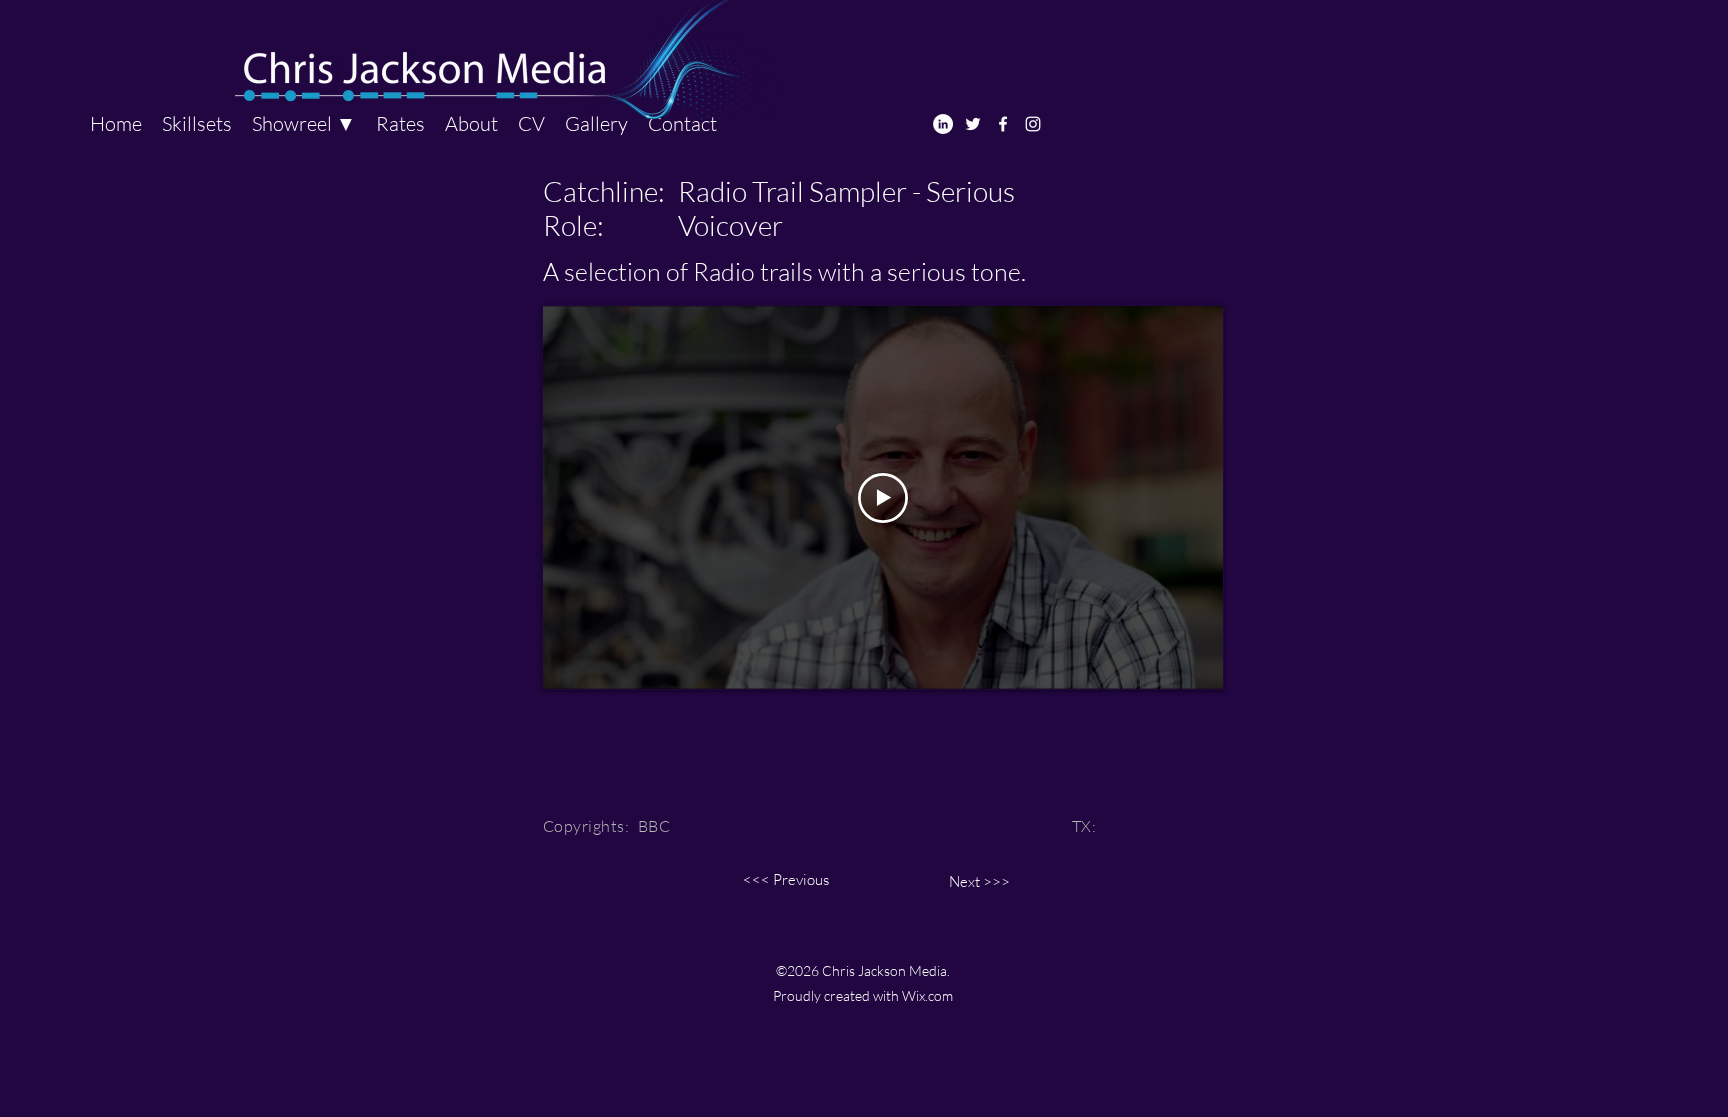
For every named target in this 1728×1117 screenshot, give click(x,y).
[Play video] (883, 498)
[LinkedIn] (943, 124)
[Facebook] (1003, 124)
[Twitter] (973, 124)
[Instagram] (1033, 124)
